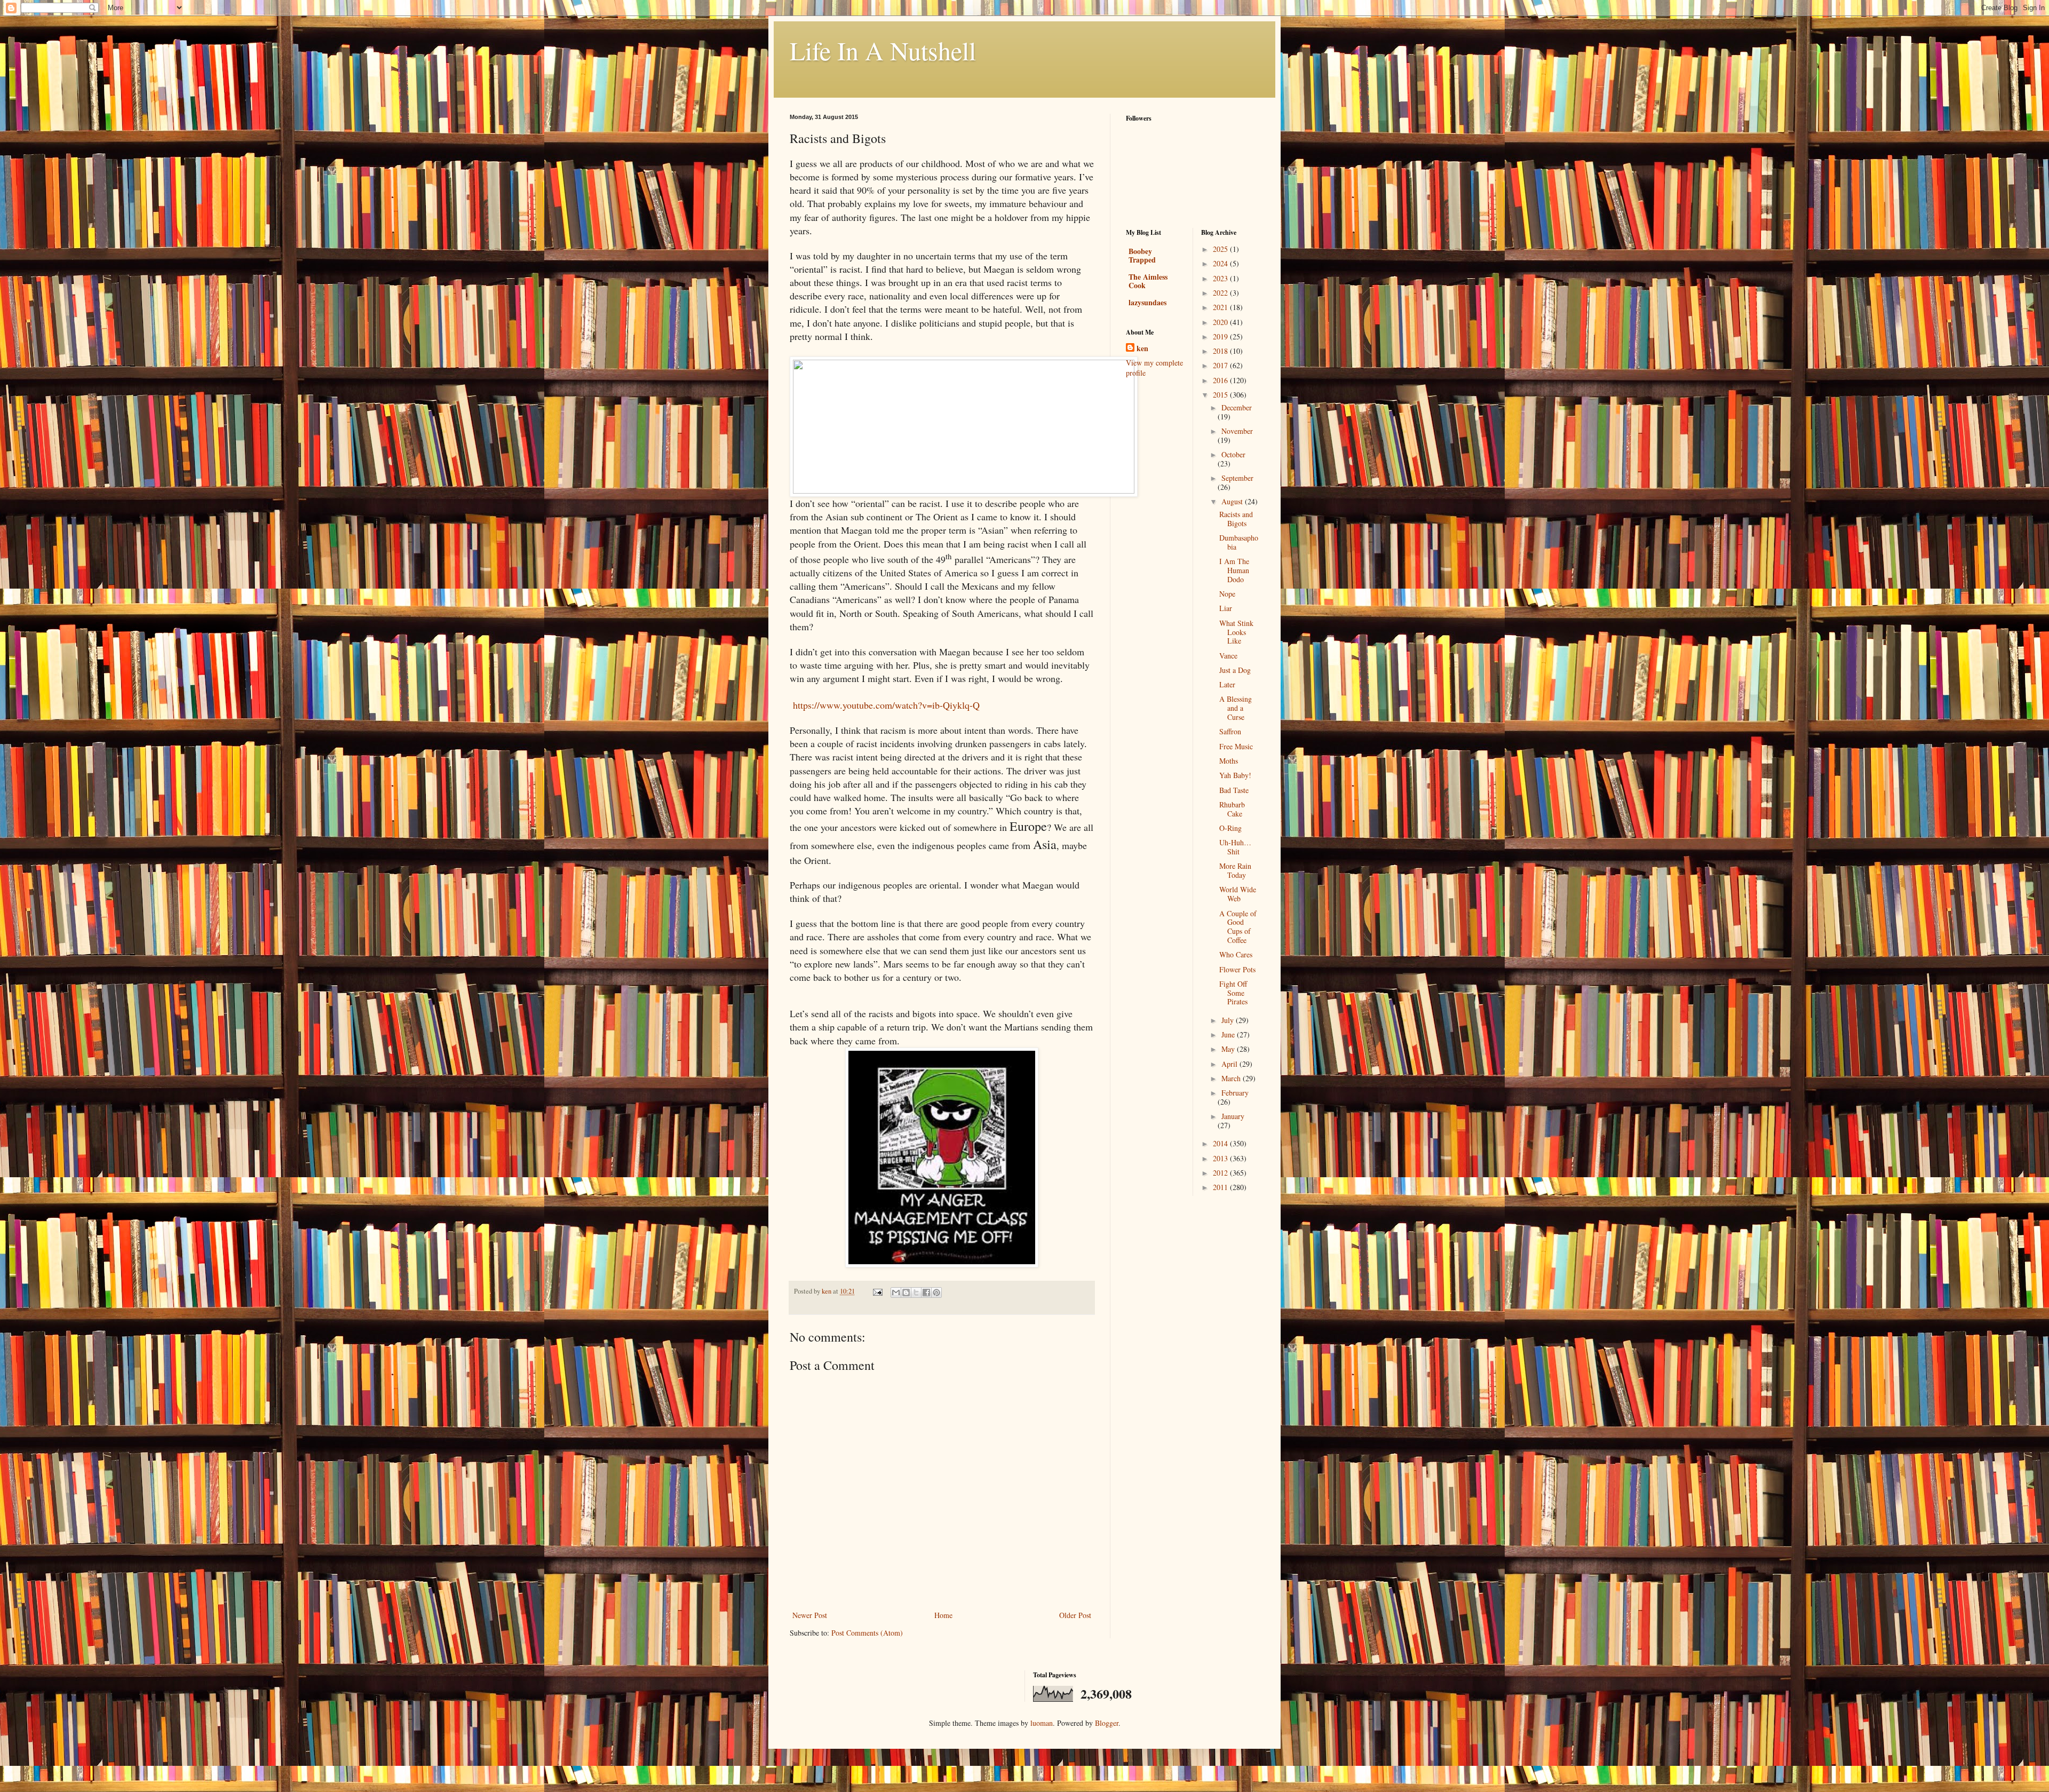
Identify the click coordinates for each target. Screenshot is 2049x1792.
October (1233, 454)
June (1229, 1034)
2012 (1221, 1173)
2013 (1221, 1158)
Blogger (1107, 1723)
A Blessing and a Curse (1236, 708)
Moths (1229, 761)
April (1230, 1064)
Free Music (1236, 746)
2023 (1221, 278)
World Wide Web (1238, 894)
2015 (1221, 395)
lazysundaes (1147, 302)
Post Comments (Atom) (867, 1633)
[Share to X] (916, 1293)
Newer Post (810, 1615)
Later (1227, 684)
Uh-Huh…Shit (1235, 847)
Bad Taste (1234, 790)
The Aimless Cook (1148, 281)
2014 (1221, 1143)
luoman (1042, 1723)
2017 (1221, 365)
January (1233, 1116)
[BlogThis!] (906, 1293)
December (1237, 407)
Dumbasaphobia (1239, 542)
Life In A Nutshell (883, 50)
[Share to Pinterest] (936, 1293)
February (1235, 1093)
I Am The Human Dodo (1234, 570)
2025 (1221, 249)
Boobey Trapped (1142, 255)
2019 (1221, 336)
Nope (1227, 594)
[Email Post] (877, 1291)
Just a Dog (1235, 670)
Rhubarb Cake (1232, 809)
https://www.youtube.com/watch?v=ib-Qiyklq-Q (886, 705)
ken (1142, 348)
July (1229, 1020)
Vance (1228, 656)
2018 (1221, 351)
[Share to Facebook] (926, 1293)
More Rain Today (1235, 870)
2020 (1221, 322)
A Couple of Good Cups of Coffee (1238, 927)
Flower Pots (1237, 969)
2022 (1221, 293)
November (1237, 431)
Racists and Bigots (1236, 519)
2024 (1221, 263)
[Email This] (896, 1293)
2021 (1221, 307)
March (1232, 1078)
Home (943, 1615)
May (1229, 1049)
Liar (1226, 608)
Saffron (1230, 731)
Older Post (1075, 1615)
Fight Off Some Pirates (1233, 993)
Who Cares (1236, 954)
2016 (1221, 380)
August (1233, 501)
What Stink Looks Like (1236, 632)
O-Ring (1230, 828)
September (1237, 478)
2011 (1221, 1187)
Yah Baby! (1235, 775)
